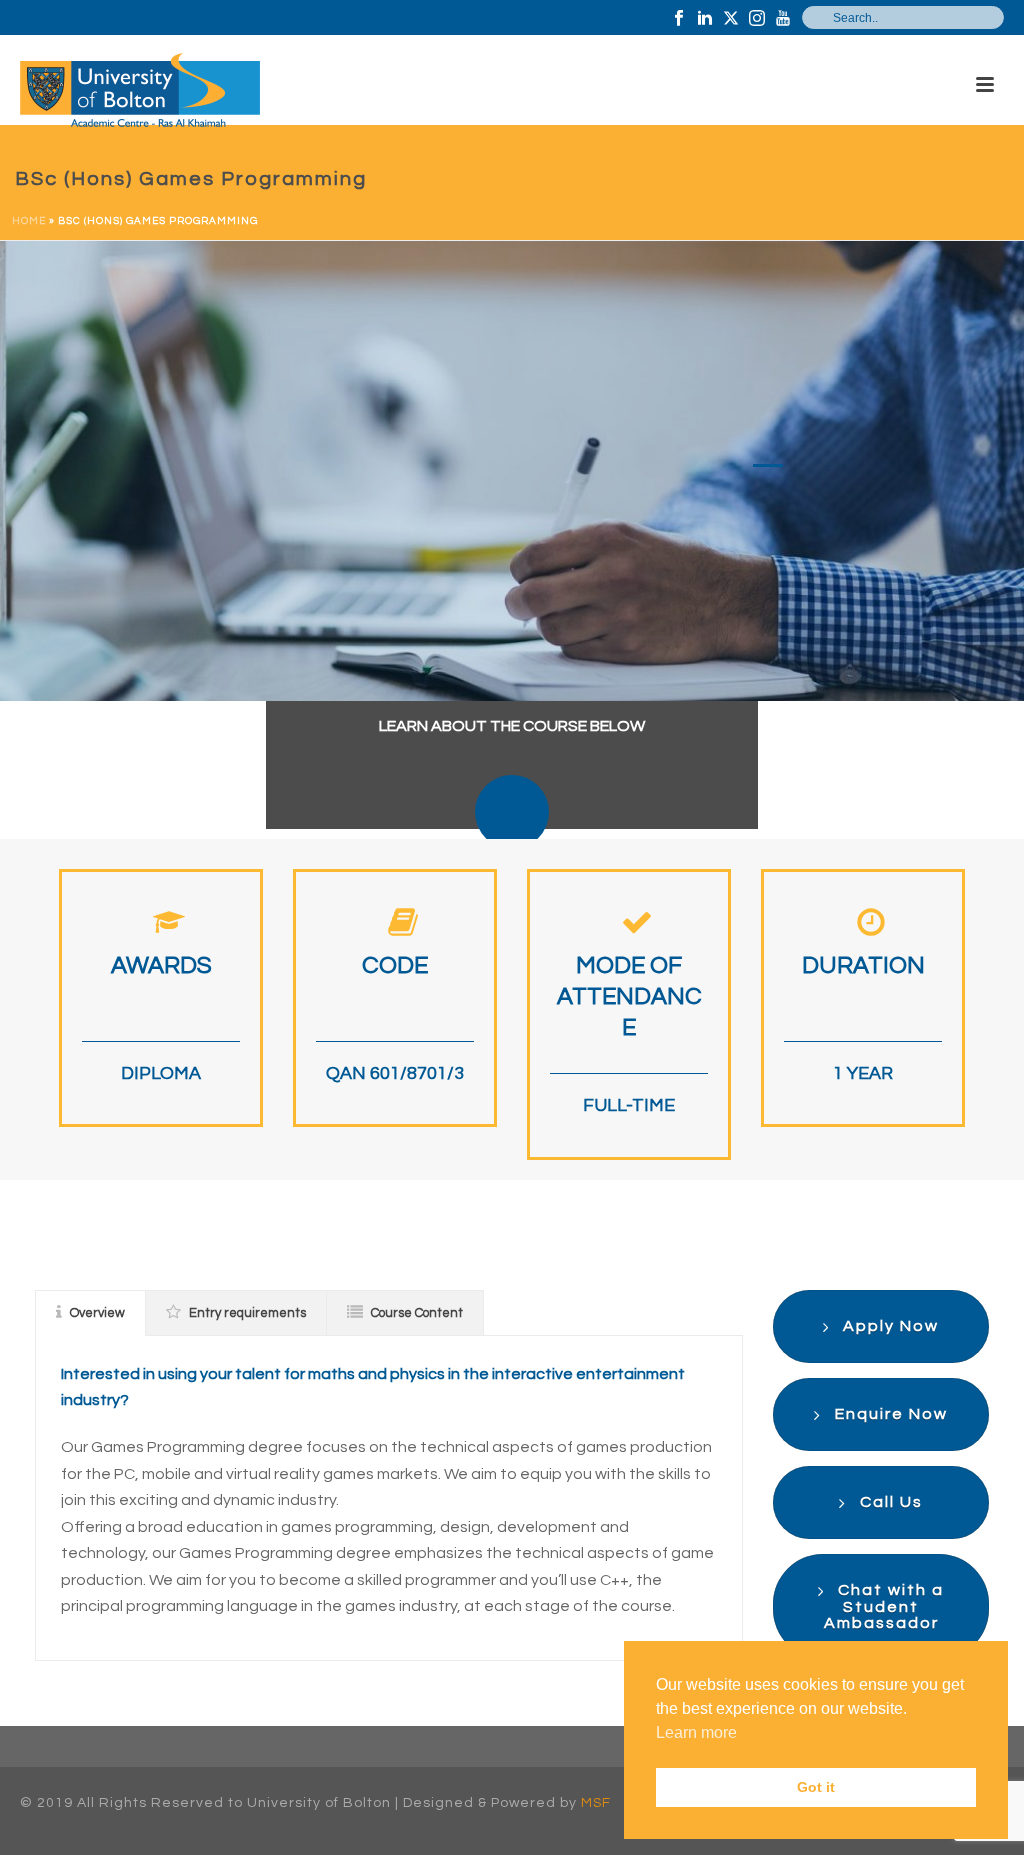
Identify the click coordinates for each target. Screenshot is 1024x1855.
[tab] (90, 1313)
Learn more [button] (696, 1732)
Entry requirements (247, 1313)
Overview (97, 1313)
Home (29, 221)
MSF (596, 1803)
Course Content (417, 1313)
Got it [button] (816, 1787)
